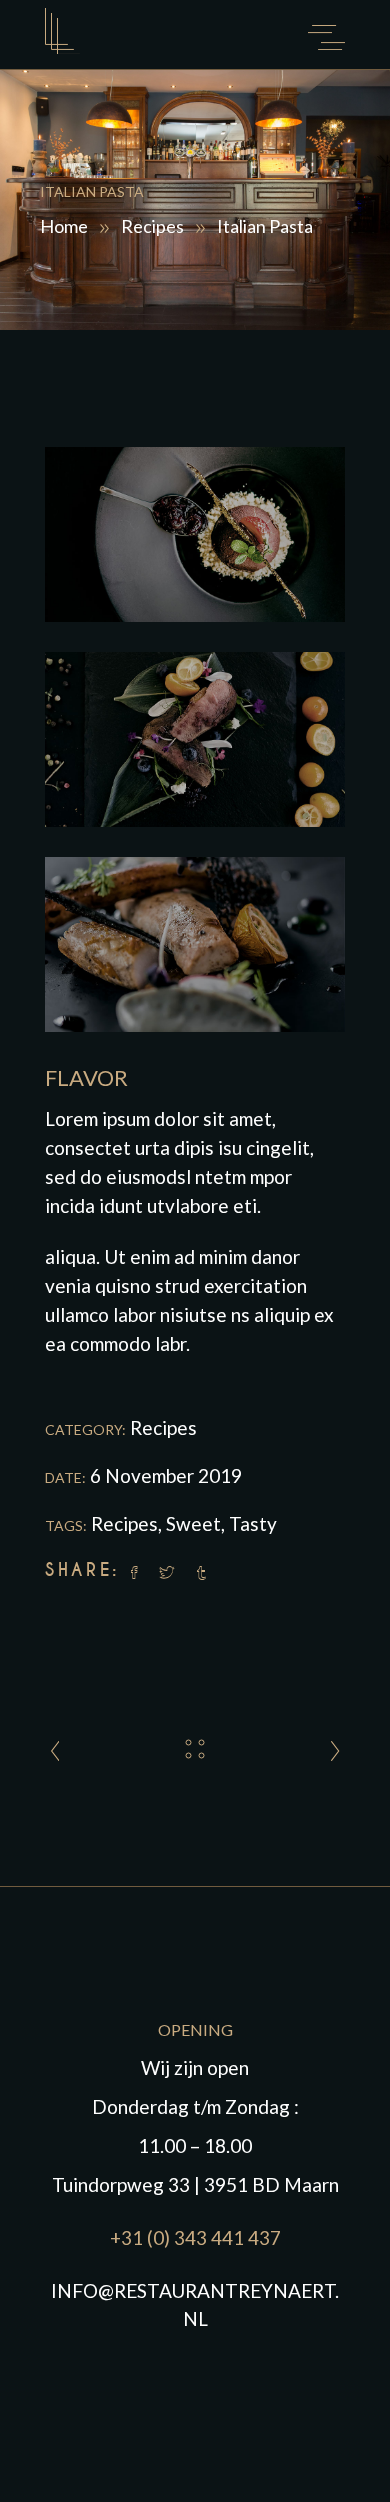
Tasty (253, 1523)
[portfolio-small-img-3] (195, 944)
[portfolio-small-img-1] (195, 534)
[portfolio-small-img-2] (195, 739)
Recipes (152, 225)
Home (64, 225)
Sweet (193, 1523)
